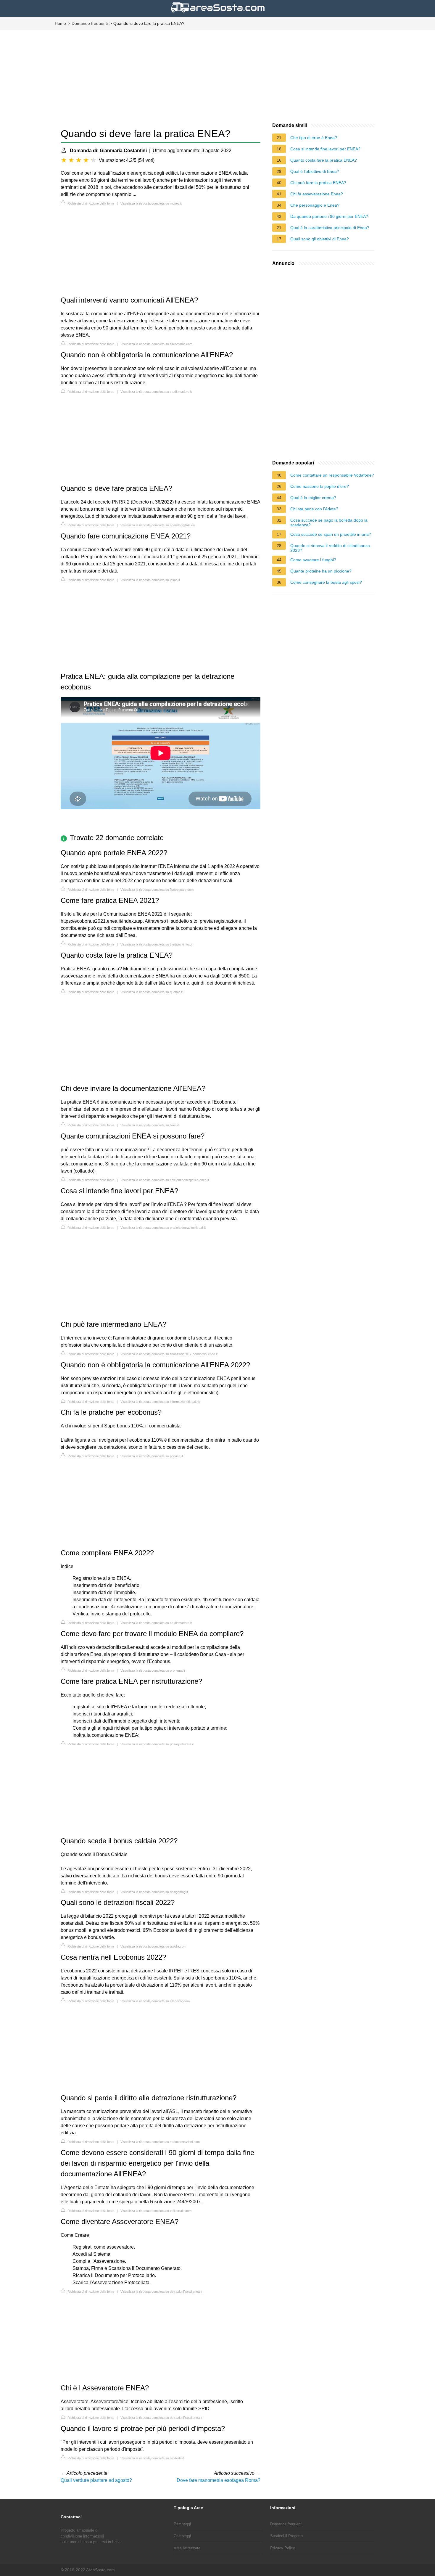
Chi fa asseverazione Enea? (317, 194)
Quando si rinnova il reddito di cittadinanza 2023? (330, 548)
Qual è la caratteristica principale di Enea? (330, 228)
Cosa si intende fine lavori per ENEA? (325, 149)
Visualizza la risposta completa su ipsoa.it (150, 580)
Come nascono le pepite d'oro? (320, 486)
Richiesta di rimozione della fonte (90, 203)
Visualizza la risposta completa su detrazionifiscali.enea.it (161, 2292)
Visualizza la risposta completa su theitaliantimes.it (156, 944)
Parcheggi (182, 2524)
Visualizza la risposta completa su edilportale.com (156, 2211)
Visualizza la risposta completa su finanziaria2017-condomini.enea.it (169, 1354)
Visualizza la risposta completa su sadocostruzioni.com (160, 2142)
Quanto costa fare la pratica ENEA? (324, 160)
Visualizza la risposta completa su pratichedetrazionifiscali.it (163, 1228)
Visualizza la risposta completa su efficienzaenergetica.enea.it (165, 1180)
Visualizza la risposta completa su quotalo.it (152, 992)
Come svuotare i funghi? (313, 560)
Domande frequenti (90, 23)
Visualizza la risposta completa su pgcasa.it (152, 1456)
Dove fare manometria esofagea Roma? (219, 2480)
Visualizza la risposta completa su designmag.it (154, 1892)
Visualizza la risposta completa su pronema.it (153, 1670)
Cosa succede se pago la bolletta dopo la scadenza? (329, 522)
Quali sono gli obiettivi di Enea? (320, 239)
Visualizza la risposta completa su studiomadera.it (156, 392)
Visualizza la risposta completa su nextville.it (152, 2458)
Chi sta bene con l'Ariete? (314, 509)
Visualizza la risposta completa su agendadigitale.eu (158, 525)
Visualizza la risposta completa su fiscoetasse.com (157, 890)
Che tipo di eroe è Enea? (314, 138)
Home (60, 23)
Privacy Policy (283, 2548)
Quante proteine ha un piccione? (321, 571)
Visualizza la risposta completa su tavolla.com (153, 1946)
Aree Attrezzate (187, 2548)
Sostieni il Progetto (286, 2536)
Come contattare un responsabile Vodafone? (332, 475)
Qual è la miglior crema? (313, 498)
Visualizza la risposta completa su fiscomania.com (156, 344)
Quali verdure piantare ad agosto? (96, 2480)
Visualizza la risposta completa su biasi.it (150, 1125)
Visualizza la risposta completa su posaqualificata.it (157, 1744)
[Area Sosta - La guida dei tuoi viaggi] (218, 13)
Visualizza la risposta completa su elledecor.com (155, 2001)
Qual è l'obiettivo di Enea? (315, 171)
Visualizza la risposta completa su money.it (151, 203)
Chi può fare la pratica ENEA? (318, 183)
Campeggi (182, 2536)
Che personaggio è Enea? (315, 205)
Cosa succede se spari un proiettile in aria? (331, 534)
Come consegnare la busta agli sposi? (326, 582)
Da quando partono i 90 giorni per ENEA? (329, 216)
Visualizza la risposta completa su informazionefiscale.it (160, 1402)
